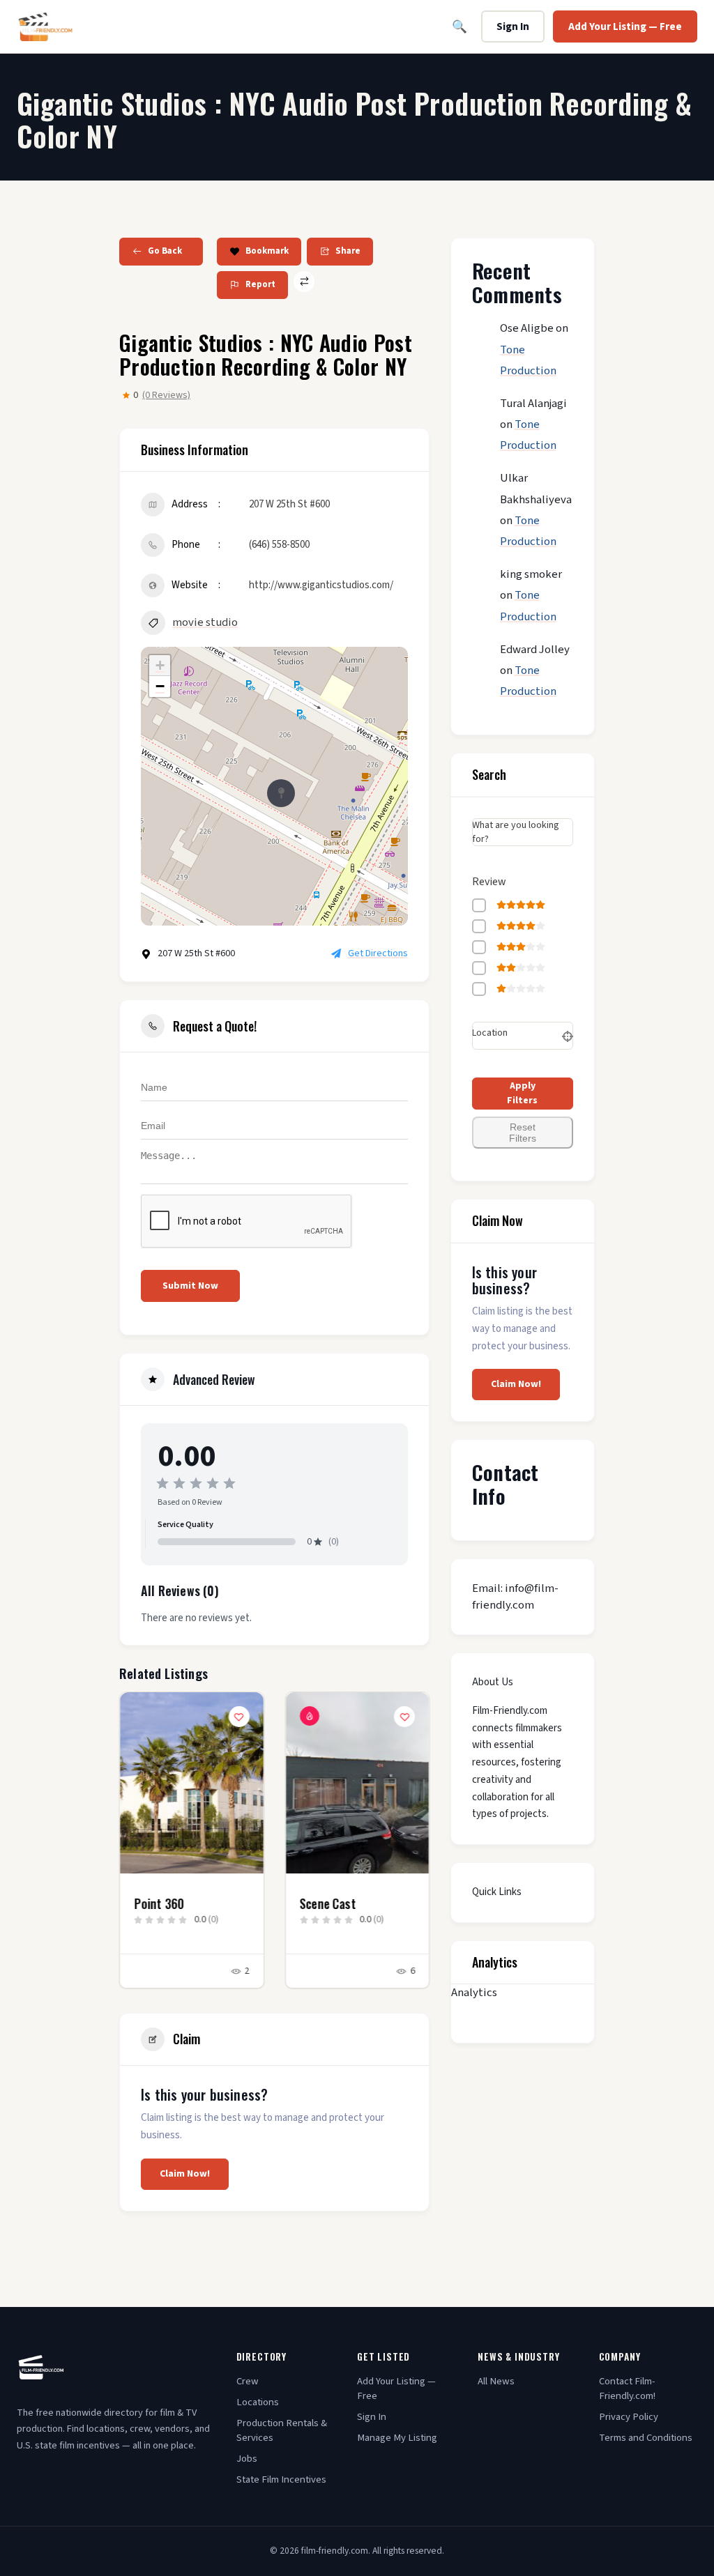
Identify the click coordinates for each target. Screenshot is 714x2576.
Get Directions (378, 953)
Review (489, 882)
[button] (130, 1853)
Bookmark (267, 251)
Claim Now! (185, 2174)
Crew (248, 2381)
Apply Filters (522, 1093)
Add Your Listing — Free (625, 26)
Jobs (247, 2459)
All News (496, 2381)
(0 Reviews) (166, 395)
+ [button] (160, 665)
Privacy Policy (629, 2417)
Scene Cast (162, 1903)
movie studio (205, 622)
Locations (258, 2402)
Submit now (190, 1286)
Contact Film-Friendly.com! (627, 2389)
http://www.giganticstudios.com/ (321, 585)
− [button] (160, 686)
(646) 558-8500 (279, 545)
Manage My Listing (397, 2438)
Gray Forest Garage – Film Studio (355, 1910)
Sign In (513, 26)
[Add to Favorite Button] (239, 1717)
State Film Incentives (281, 2479)
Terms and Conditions (646, 2438)
